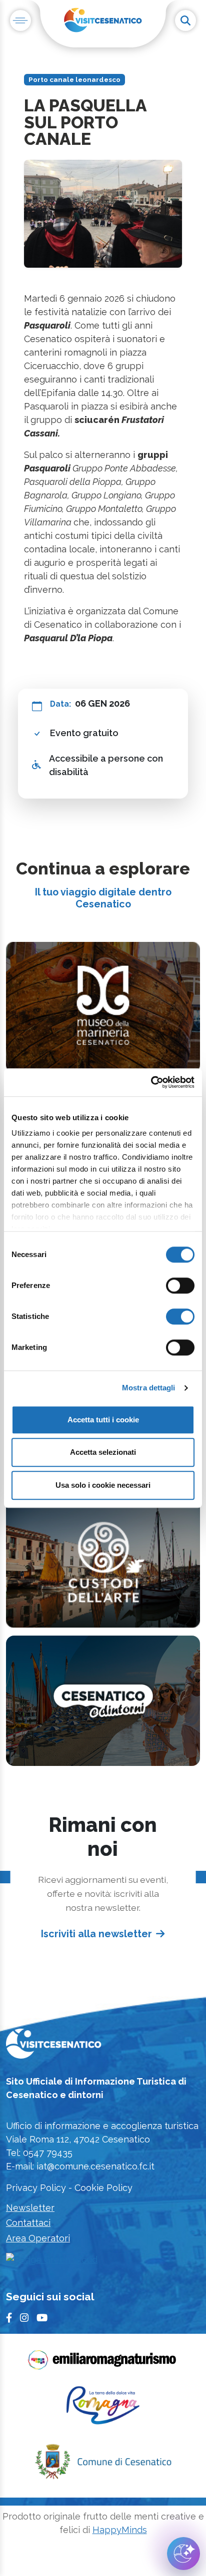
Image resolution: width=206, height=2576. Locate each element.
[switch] (180, 1286)
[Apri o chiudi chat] (183, 2554)
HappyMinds (120, 2530)
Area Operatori (38, 2238)
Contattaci (28, 2223)
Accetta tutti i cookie (103, 1420)
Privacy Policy (36, 2188)
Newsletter (30, 2208)
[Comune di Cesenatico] (103, 2465)
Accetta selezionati (103, 1452)
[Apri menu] (20, 20)
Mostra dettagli (149, 1388)
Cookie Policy (103, 2188)
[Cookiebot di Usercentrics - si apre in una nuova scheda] (151, 1082)
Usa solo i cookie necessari (103, 1485)
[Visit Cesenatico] (54, 2047)
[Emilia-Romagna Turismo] (103, 2363)
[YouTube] (42, 2318)
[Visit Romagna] (103, 2409)
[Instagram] (24, 2318)
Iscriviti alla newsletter (96, 1934)
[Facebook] (9, 2318)
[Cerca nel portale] (185, 20)
